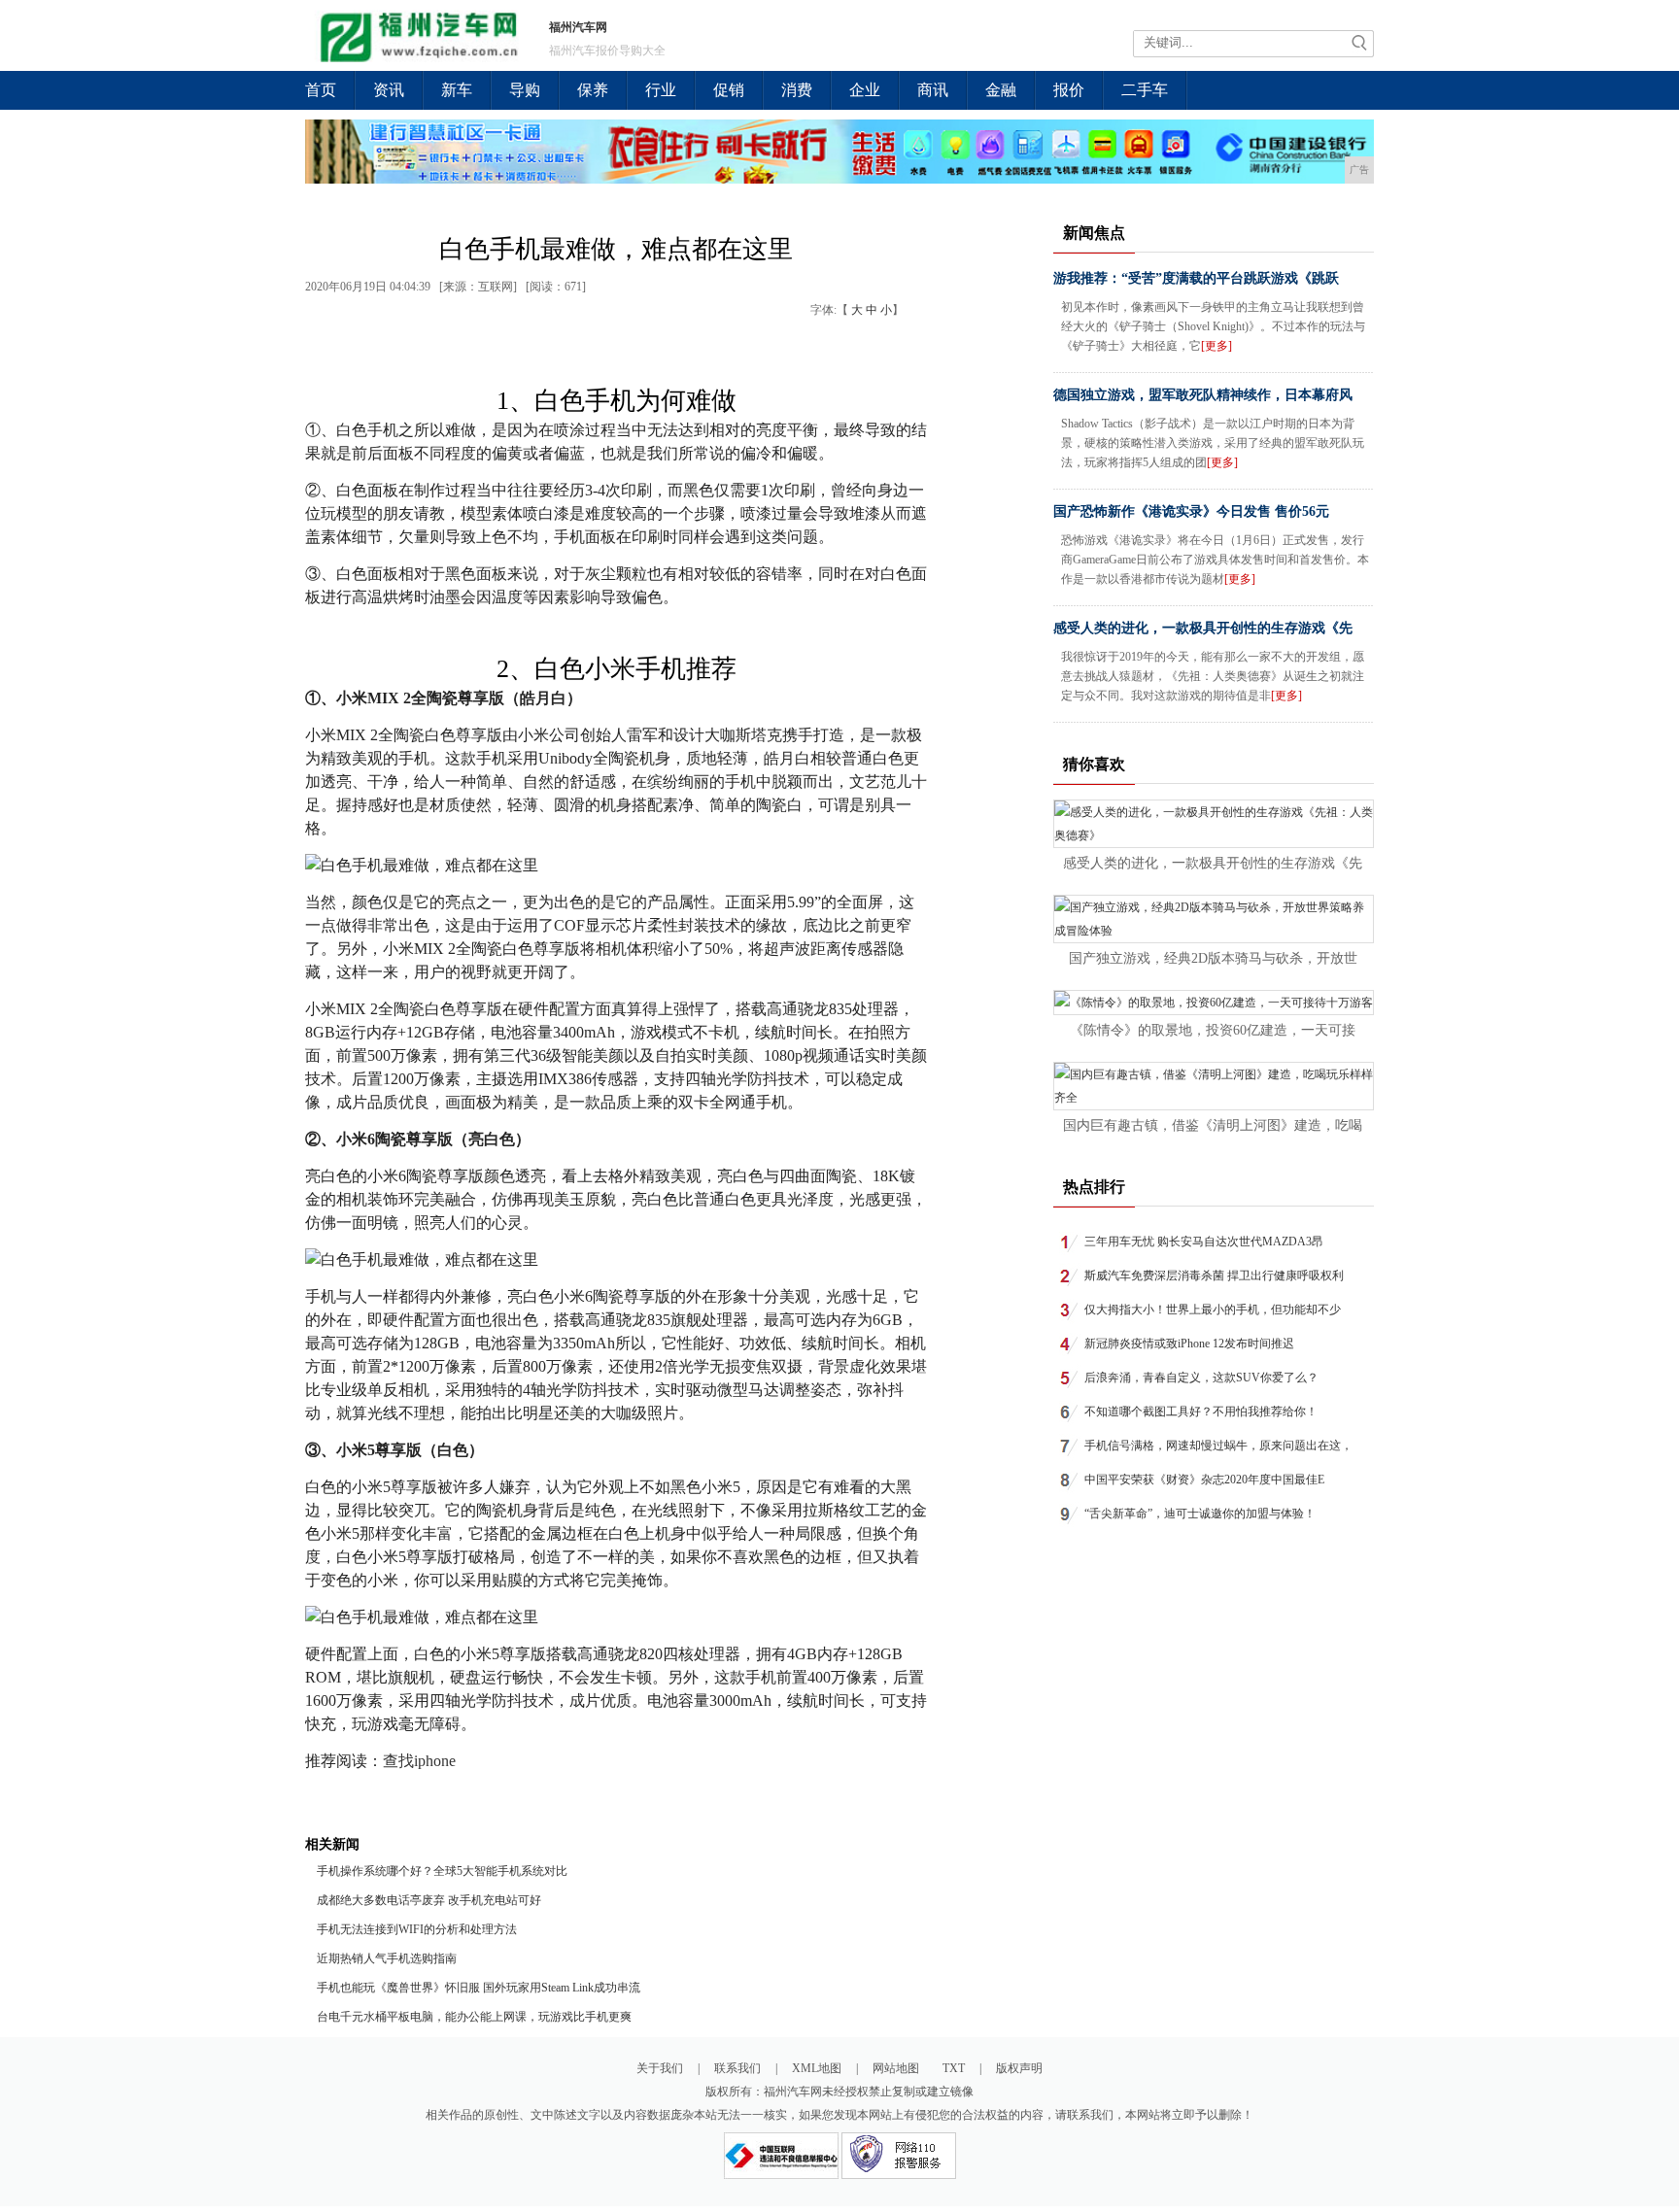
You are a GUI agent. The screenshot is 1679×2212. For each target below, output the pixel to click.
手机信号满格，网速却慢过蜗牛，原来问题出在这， (1218, 1446)
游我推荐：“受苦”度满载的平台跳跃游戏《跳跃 (1196, 278)
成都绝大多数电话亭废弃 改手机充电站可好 (429, 1900)
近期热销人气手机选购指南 (387, 1958)
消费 (797, 90)
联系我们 (737, 2068)
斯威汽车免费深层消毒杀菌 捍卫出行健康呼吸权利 (1214, 1276)
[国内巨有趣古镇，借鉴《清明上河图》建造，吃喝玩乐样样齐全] (1214, 1098)
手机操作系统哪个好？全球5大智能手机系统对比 (442, 1871)
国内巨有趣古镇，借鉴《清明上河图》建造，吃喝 (1213, 1125)
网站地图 (896, 2068)
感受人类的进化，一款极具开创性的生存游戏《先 (1203, 628)
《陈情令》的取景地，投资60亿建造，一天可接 (1213, 1030)
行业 (661, 90)
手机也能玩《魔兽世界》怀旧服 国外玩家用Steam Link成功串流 (479, 1988)
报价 (1069, 90)
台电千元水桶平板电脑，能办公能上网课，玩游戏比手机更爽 (474, 2017)
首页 (321, 90)
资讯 (389, 90)
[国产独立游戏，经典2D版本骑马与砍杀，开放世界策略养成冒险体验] (1214, 931)
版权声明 (1019, 2068)
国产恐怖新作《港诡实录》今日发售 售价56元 (1191, 511)
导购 (525, 90)
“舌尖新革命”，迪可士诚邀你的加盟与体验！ (1200, 1514)
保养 (593, 90)
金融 (1001, 90)
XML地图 (817, 2068)
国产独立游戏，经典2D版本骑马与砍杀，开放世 (1213, 958)
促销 (729, 90)
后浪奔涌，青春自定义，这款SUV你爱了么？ (1201, 1378)
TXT (954, 2068)
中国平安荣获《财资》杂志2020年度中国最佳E (1204, 1480)
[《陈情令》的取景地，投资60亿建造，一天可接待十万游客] (1214, 1003)
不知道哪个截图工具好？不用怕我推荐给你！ (1201, 1412)
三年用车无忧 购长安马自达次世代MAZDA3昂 (1204, 1242)
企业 (865, 90)
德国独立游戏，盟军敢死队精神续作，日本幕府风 (1203, 395)
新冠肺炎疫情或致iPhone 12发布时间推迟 (1189, 1344)
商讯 (933, 90)
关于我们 (660, 2068)
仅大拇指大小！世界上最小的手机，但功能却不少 (1213, 1310)
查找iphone (419, 1761)
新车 (457, 90)
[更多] (1216, 346)
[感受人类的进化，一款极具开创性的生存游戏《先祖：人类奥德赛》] (1214, 835)
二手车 (1145, 90)
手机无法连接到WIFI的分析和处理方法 (417, 1929)
